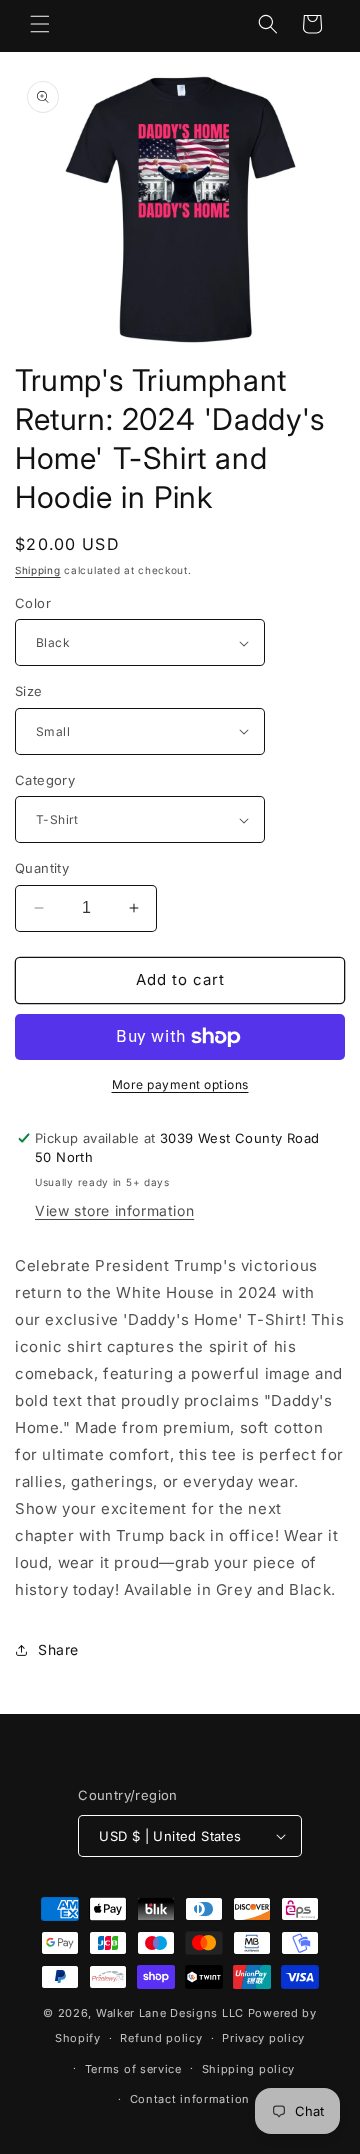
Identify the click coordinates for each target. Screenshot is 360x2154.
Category (45, 780)
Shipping (38, 570)
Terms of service (133, 2069)
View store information (114, 1210)
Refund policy (161, 2038)
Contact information (190, 2099)
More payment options (180, 1084)
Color (33, 603)
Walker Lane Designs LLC (170, 2013)
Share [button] (58, 1649)
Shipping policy (249, 2069)
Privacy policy (263, 2038)
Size (29, 691)
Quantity (42, 868)
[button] (40, 24)
